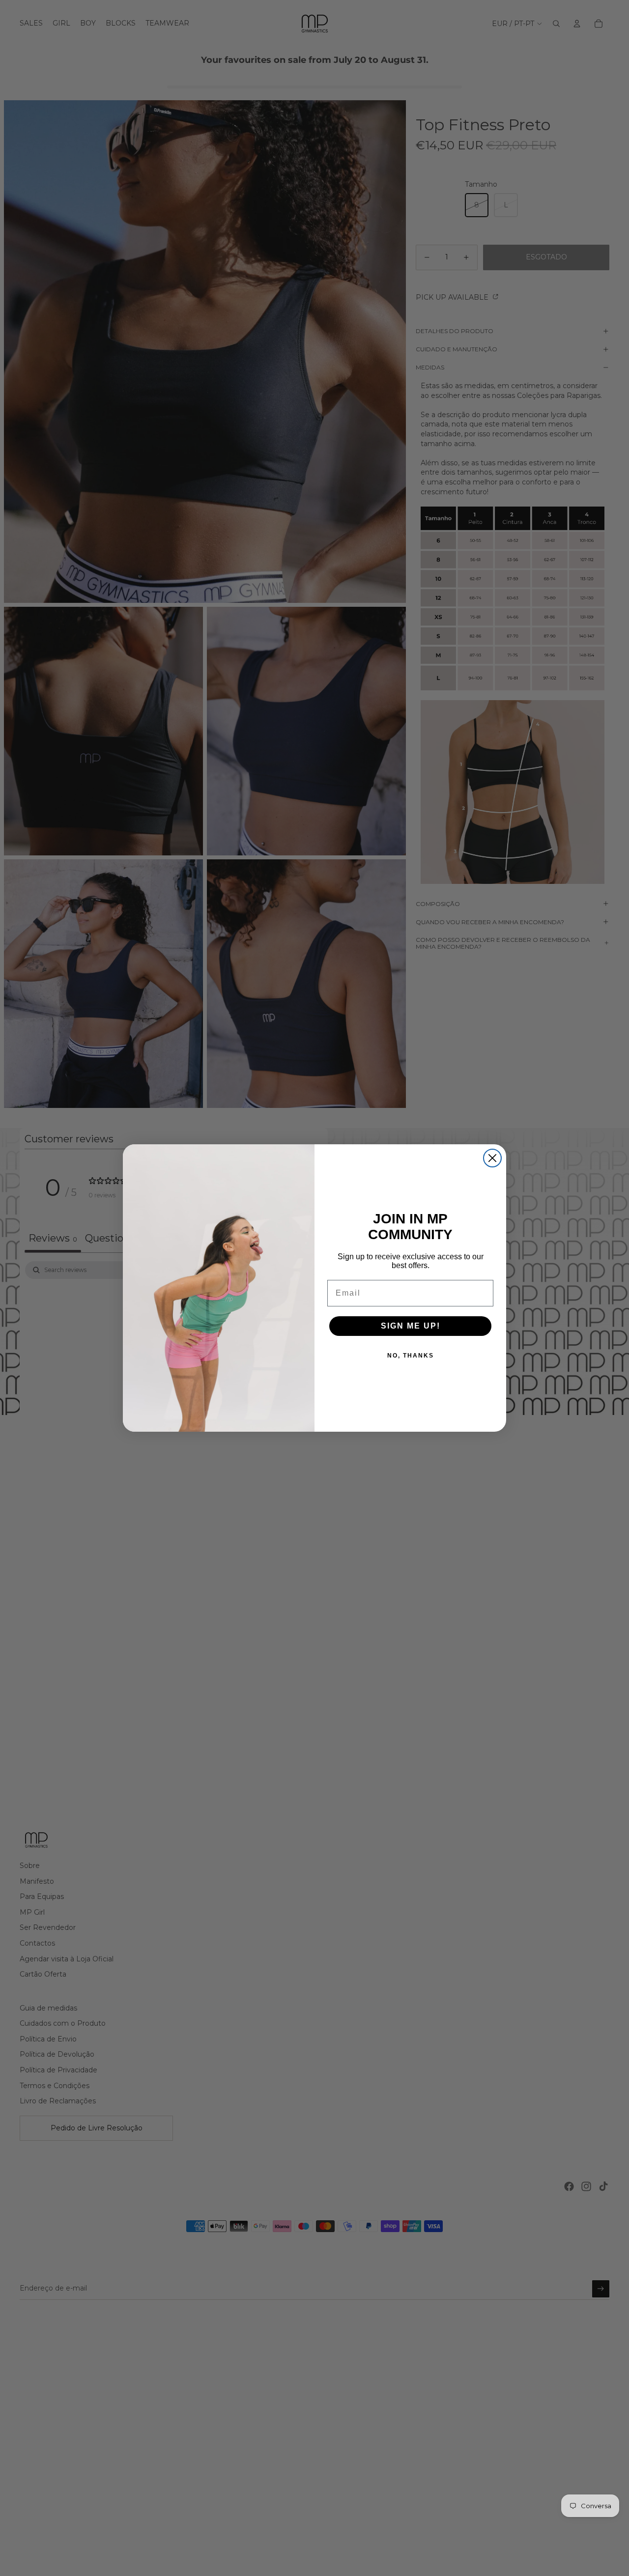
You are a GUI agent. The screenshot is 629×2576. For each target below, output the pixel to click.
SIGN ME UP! (411, 1326)
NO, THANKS (411, 1356)
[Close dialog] (492, 1158)
